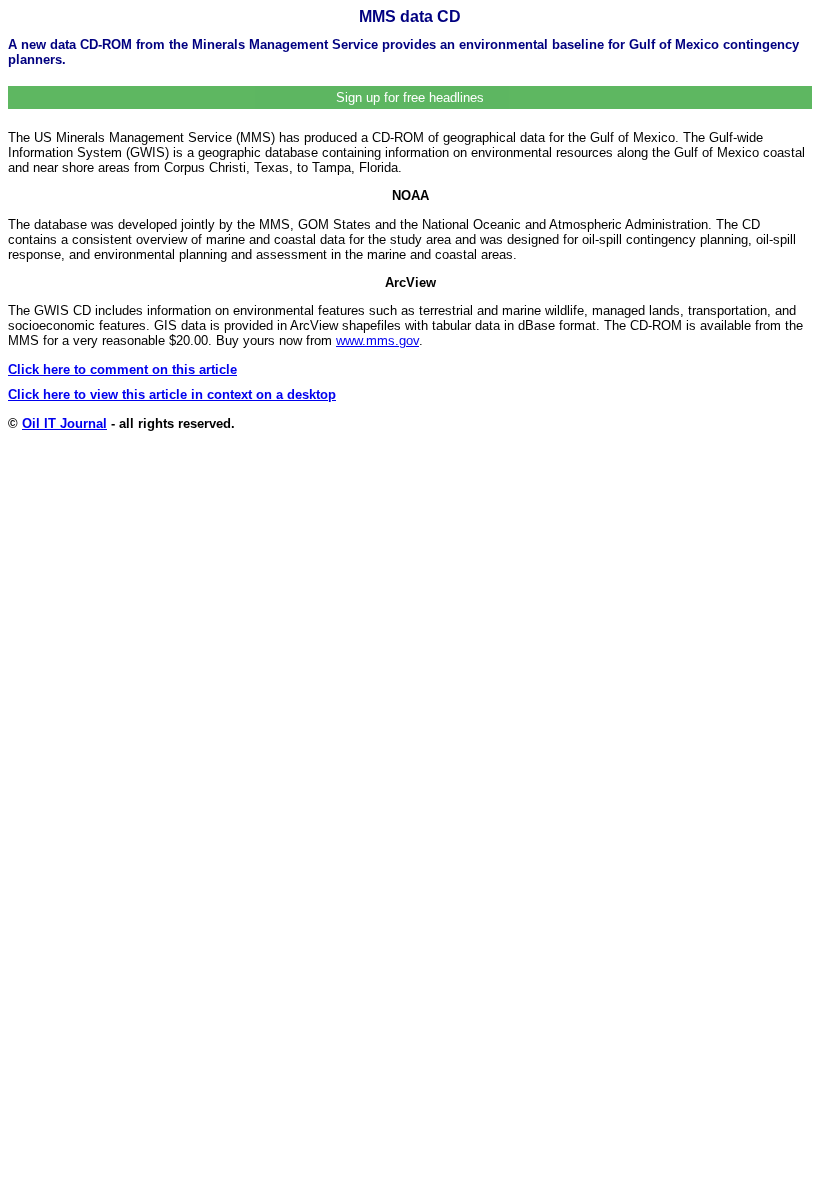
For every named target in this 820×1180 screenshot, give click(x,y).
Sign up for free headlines (410, 97)
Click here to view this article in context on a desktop (172, 394)
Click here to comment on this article (122, 369)
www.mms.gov (377, 340)
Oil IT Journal (64, 423)
